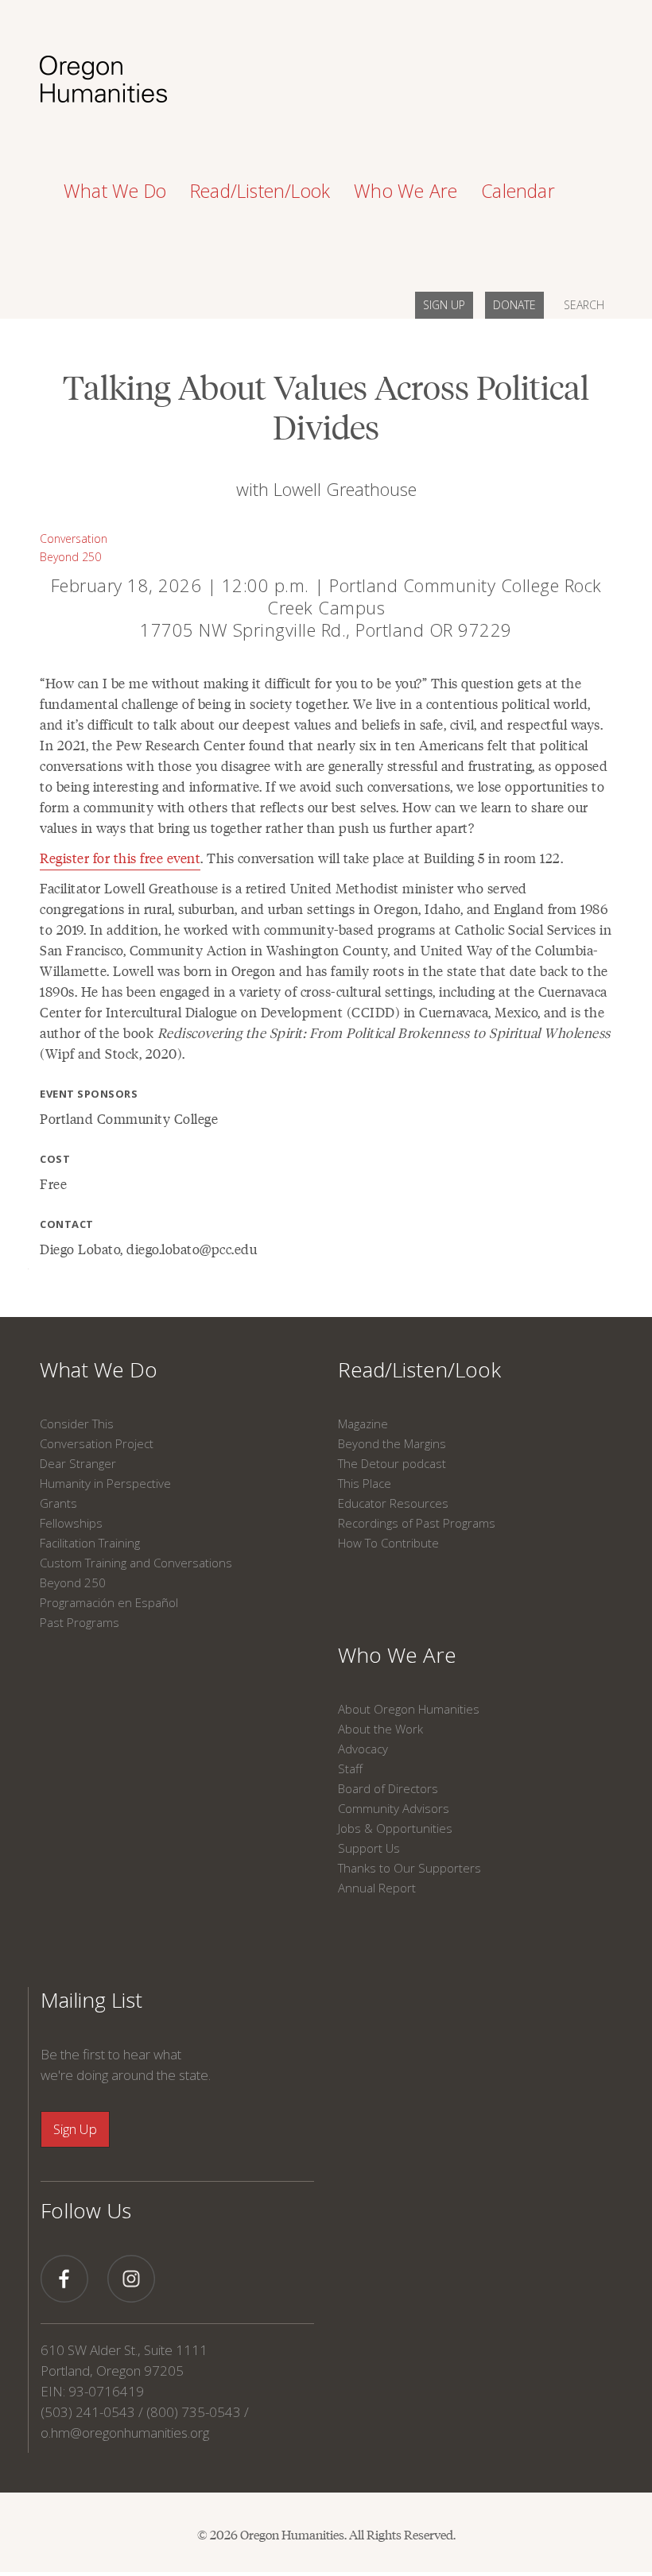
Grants (58, 1503)
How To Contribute (388, 1543)
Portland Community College (129, 1118)
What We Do (99, 1369)
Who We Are (397, 1655)
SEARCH (584, 305)
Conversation (74, 538)
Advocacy (363, 1749)
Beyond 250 (70, 557)
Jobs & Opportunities (395, 1828)
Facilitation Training (90, 1543)
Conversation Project (97, 1443)
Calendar (518, 191)
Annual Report (377, 1888)
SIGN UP (444, 305)
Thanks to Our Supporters (409, 1868)
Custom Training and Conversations (136, 1563)
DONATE (514, 305)
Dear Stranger (78, 1463)
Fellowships (71, 1523)
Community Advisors (394, 1808)
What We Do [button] (115, 191)
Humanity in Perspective (105, 1483)
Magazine (363, 1424)
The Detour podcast (392, 1463)
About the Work (380, 1729)
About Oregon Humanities (409, 1709)
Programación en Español (109, 1602)
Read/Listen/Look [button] (260, 191)
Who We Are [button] (406, 191)
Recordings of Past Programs (417, 1523)
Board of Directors (388, 1788)
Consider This (77, 1424)
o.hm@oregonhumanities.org (125, 2433)
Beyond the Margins (392, 1443)
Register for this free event (120, 858)
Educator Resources (393, 1503)
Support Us (369, 1848)
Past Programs (80, 1622)
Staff (350, 1768)
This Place (365, 1483)
